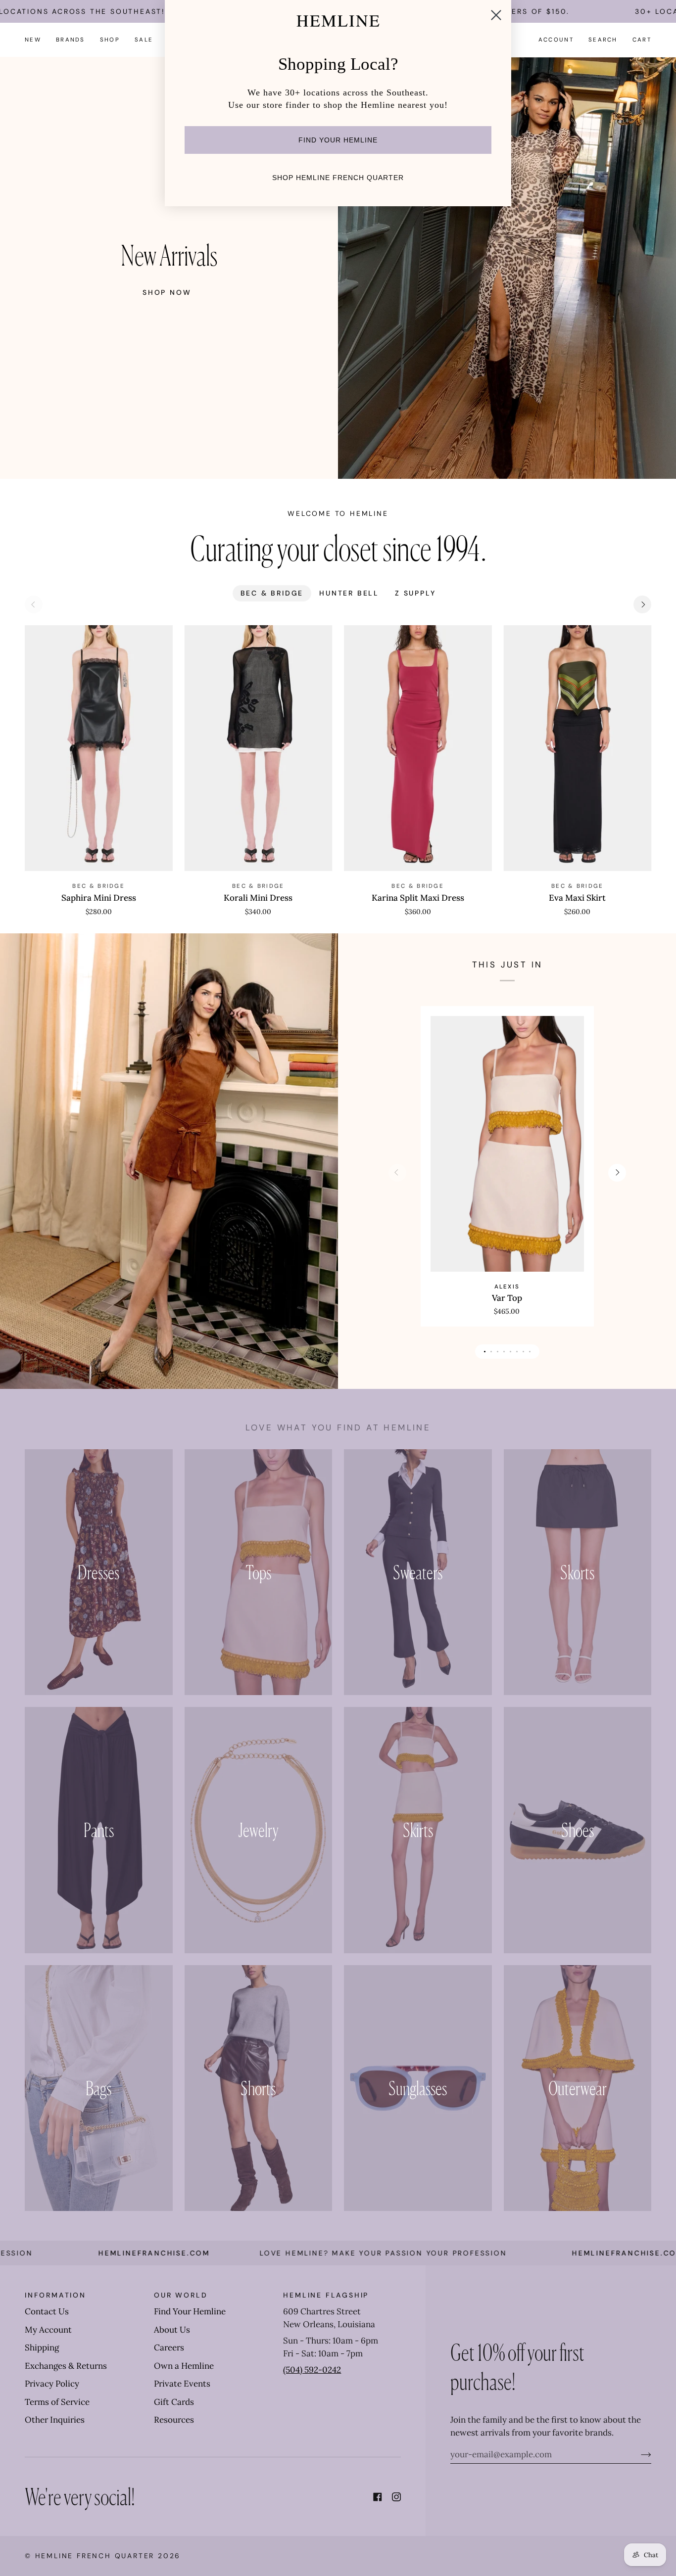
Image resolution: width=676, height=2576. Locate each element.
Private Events (182, 2384)
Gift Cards (174, 2402)
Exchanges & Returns (66, 2366)
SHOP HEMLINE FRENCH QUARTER (338, 178)
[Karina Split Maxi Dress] (418, 748)
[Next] (642, 604)
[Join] (638, 2454)
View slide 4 (504, 1352)
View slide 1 (485, 1352)
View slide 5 (510, 1352)
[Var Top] (507, 1144)
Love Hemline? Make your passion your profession (307, 2253)
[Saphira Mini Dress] (99, 748)
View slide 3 (498, 1352)
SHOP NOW (167, 292)
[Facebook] (378, 2497)
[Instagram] (396, 2497)
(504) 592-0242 (312, 2370)
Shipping (42, 2347)
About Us (172, 2330)
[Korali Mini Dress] (259, 748)
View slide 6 (517, 1352)
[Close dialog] (496, 15)
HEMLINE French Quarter (95, 2556)
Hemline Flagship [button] (326, 2295)
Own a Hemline (184, 2366)
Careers (169, 2347)
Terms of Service (57, 2402)
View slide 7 (523, 1352)
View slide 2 (491, 1352)
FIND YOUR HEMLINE (338, 140)
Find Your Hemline (190, 2311)
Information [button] (55, 2295)
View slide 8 (530, 1352)
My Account (48, 2330)
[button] (71, 40)
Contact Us (47, 2311)
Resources (174, 2420)
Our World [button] (181, 2295)
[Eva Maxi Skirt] (578, 748)
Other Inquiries (55, 2420)
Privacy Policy (52, 2384)
